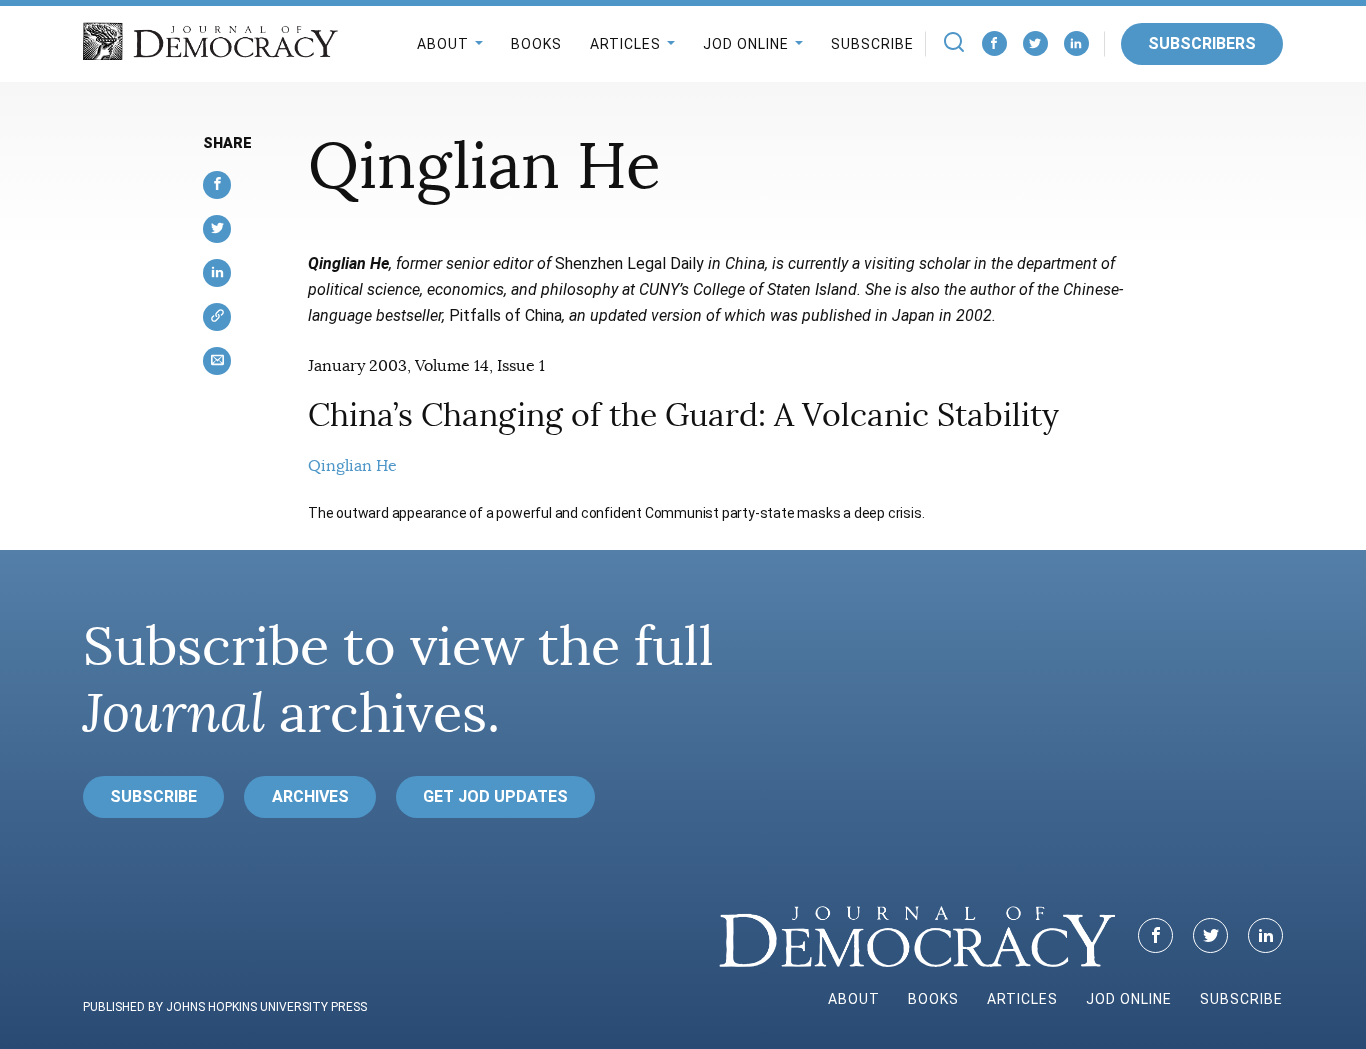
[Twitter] (1035, 43)
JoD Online (746, 44)
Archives (310, 796)
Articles (625, 44)
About (443, 44)
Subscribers (1202, 43)
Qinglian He (352, 466)
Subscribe (872, 44)
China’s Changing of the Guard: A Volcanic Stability (683, 415)
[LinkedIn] (1076, 43)
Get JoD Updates (495, 796)
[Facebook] (994, 43)
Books (536, 44)
